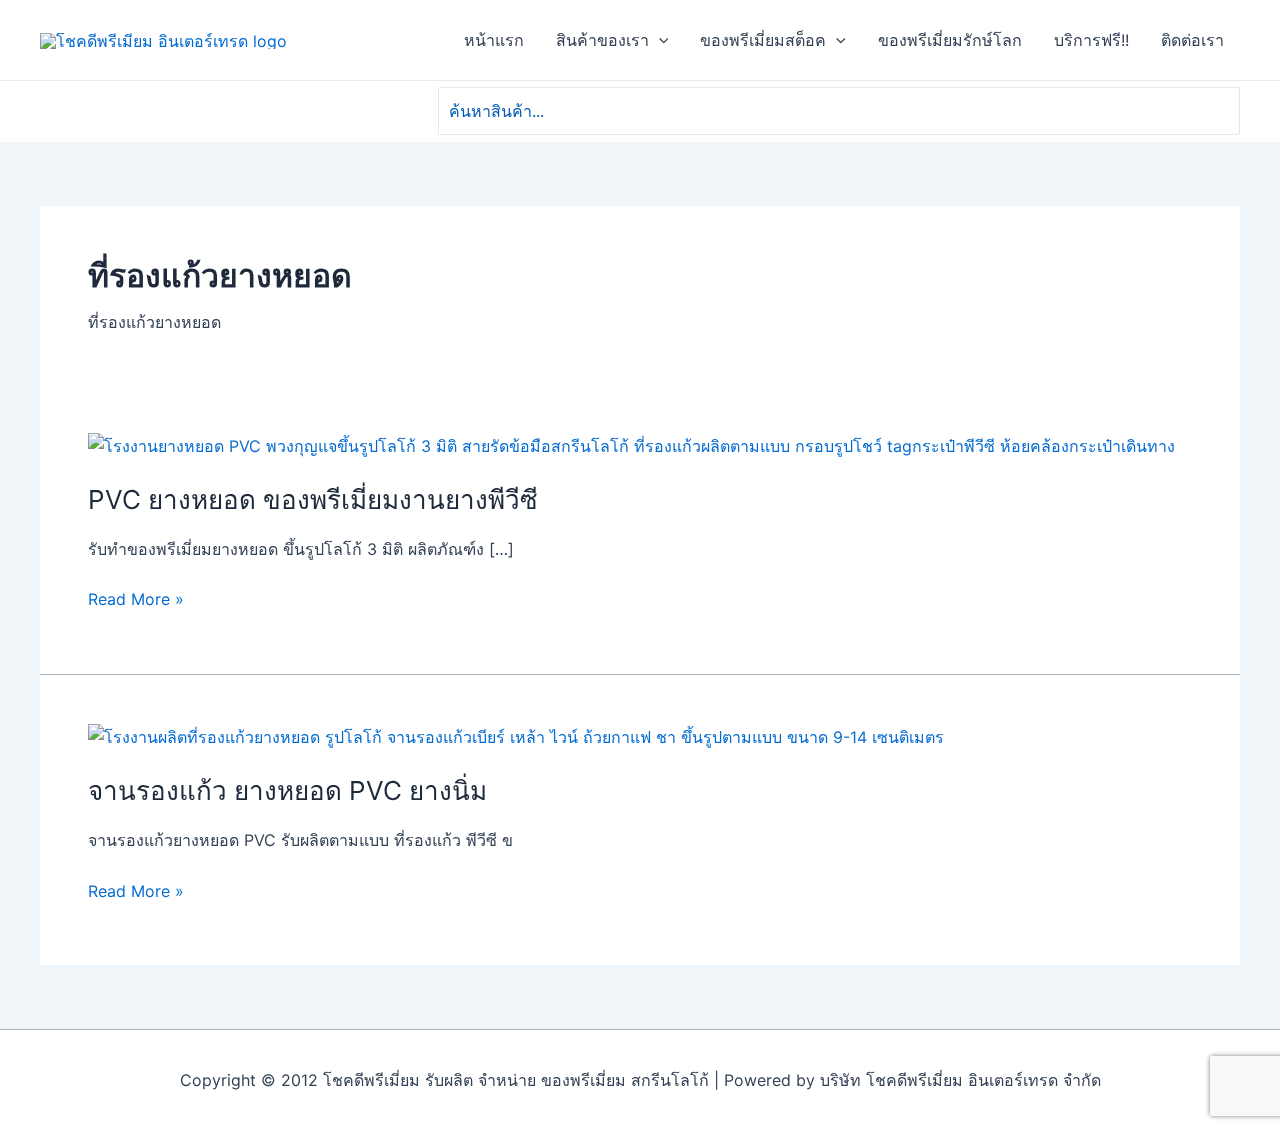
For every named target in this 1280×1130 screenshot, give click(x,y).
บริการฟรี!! (1091, 40)
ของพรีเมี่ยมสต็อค (763, 40)
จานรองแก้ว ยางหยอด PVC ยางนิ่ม (287, 790)
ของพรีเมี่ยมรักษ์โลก (950, 40)
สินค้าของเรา (602, 40)
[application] (659, 40)
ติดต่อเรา (1192, 40)
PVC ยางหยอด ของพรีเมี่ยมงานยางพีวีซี (313, 499)
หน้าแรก (494, 40)
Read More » (136, 599)
